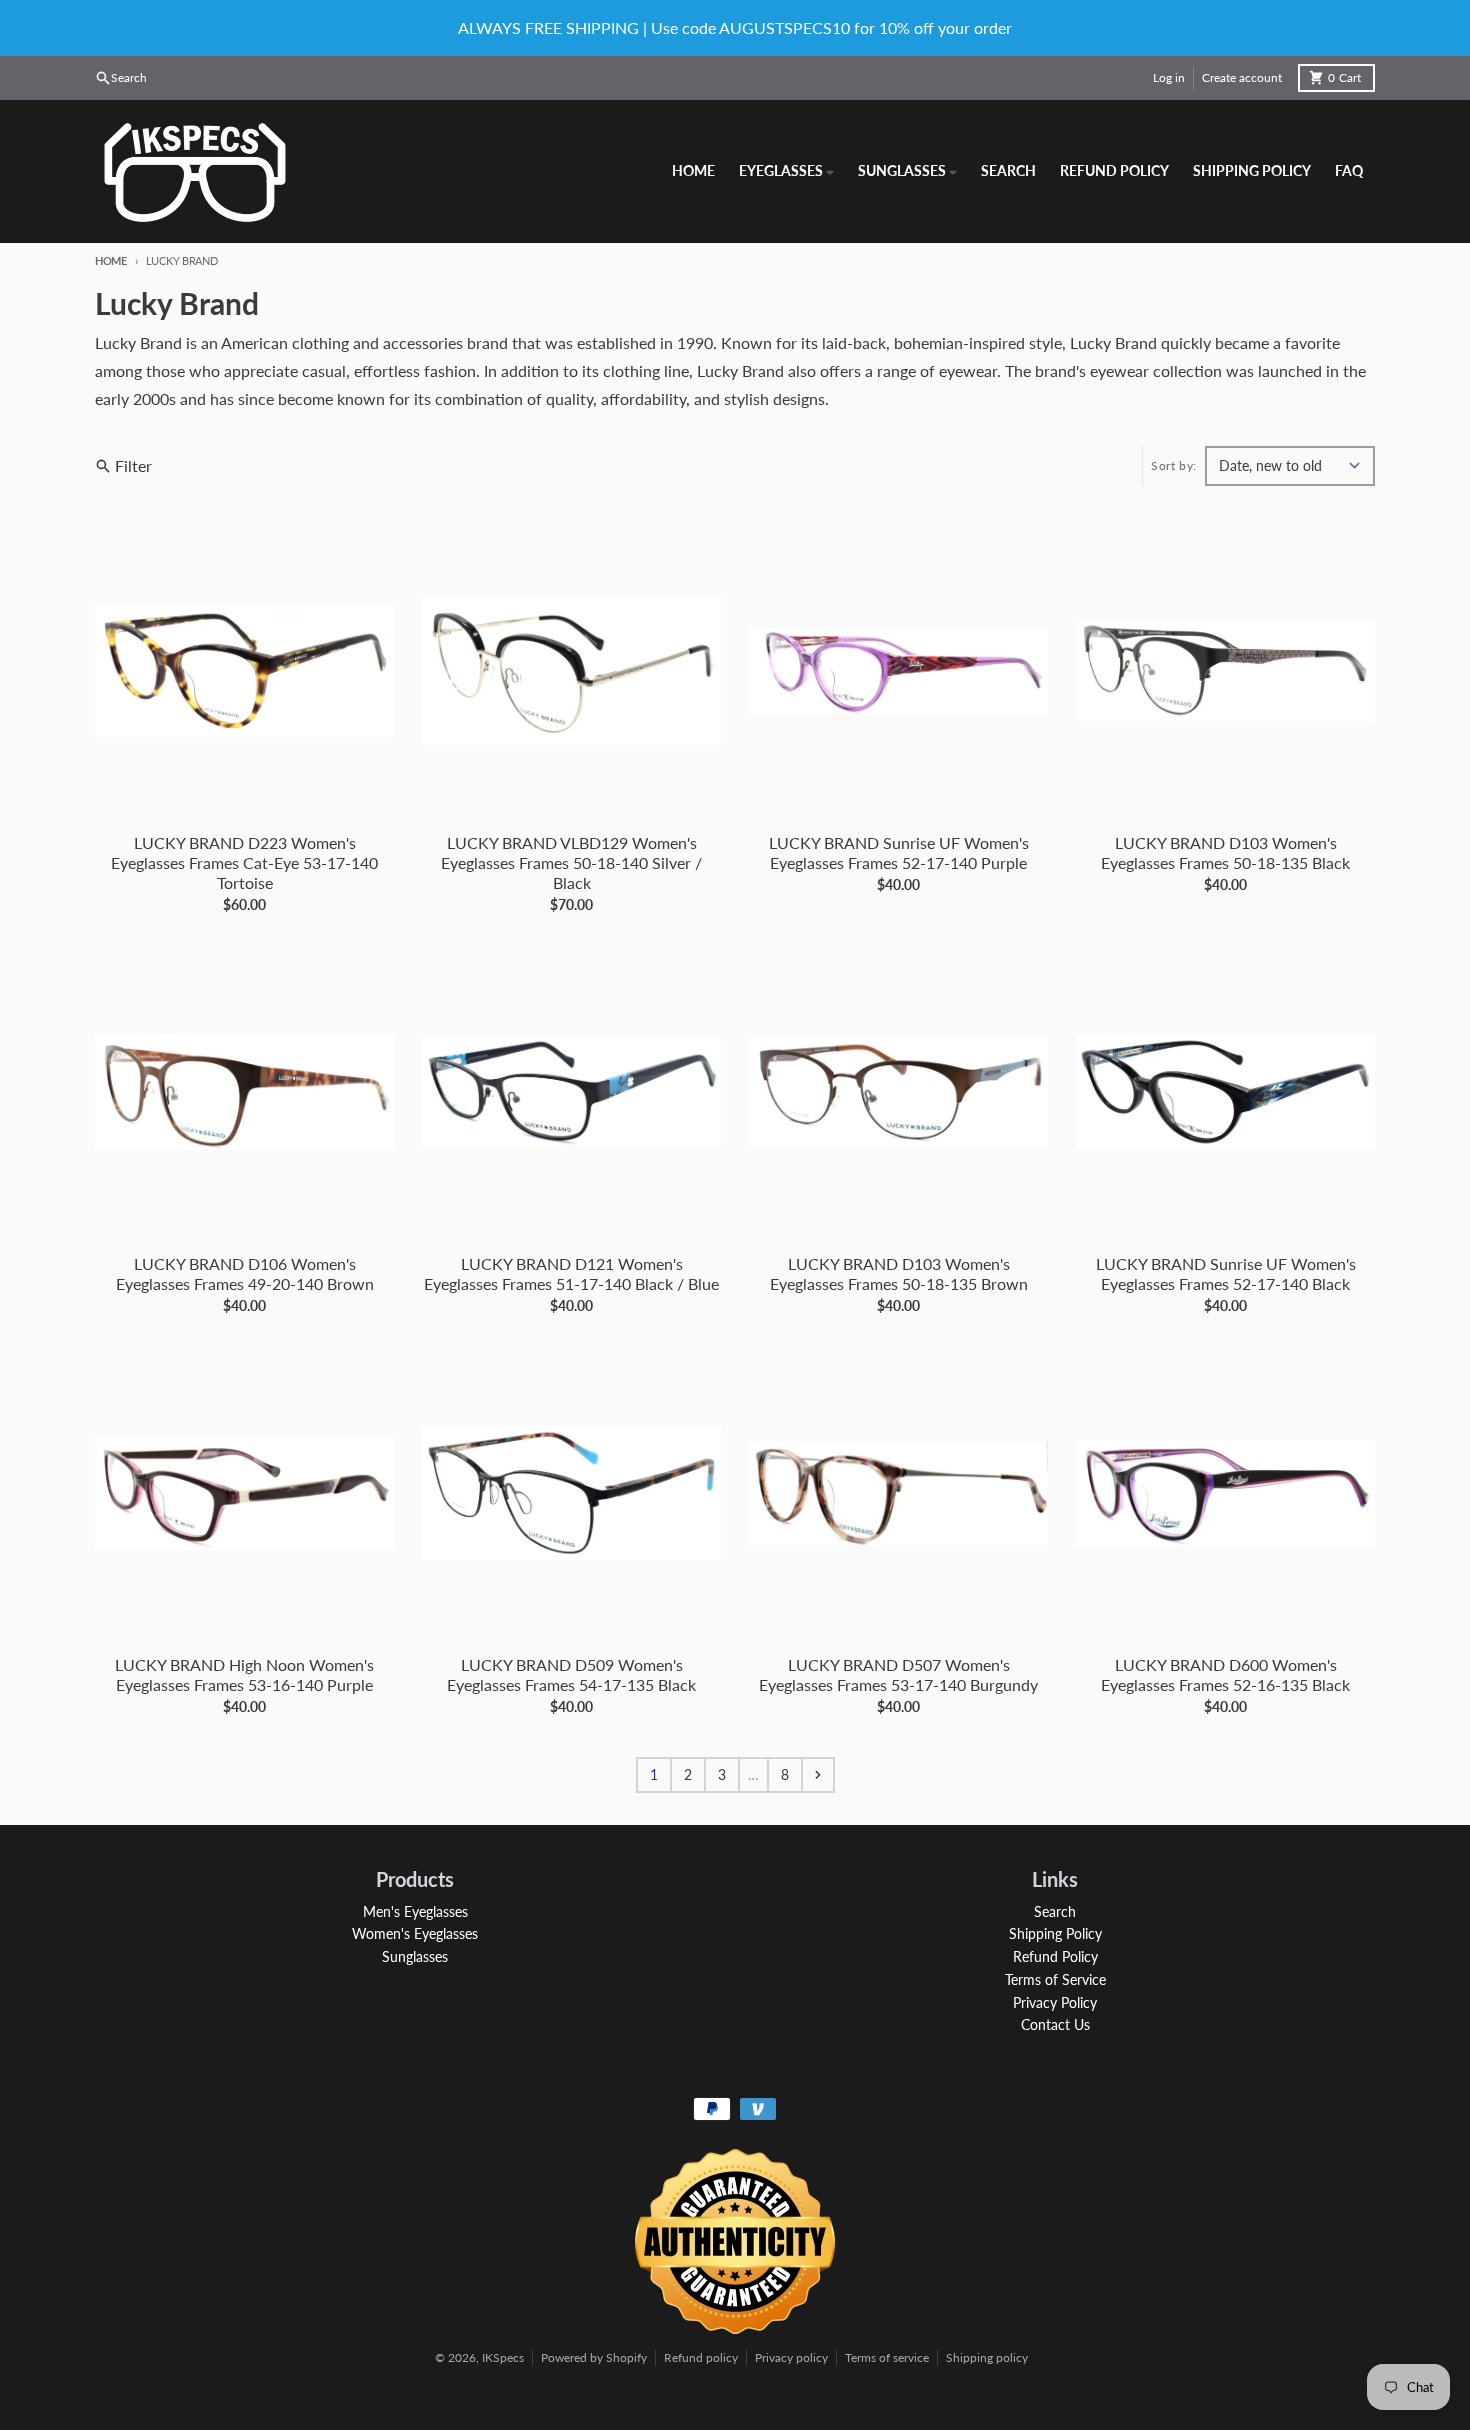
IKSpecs (503, 2357)
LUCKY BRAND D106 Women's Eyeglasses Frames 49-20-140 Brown (245, 1273)
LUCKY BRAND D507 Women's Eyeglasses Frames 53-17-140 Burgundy (898, 1674)
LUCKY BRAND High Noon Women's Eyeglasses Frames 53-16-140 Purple (244, 1674)
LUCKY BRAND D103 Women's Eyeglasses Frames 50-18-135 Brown (899, 1273)
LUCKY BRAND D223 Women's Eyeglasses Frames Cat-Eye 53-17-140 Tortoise (244, 862)
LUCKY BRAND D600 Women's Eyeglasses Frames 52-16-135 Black (1225, 1674)
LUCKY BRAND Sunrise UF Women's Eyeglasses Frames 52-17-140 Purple (899, 852)
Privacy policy (791, 2357)
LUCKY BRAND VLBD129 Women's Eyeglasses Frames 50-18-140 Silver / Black (571, 862)
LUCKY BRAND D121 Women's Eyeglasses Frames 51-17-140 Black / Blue (571, 1273)
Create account (1242, 77)
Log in (1169, 77)
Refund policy (701, 2357)
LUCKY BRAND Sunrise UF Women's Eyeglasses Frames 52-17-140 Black (1226, 1273)
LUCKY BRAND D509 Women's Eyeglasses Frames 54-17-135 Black (571, 1674)
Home (111, 260)
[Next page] (818, 1775)
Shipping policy (987, 2357)
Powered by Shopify (594, 2357)
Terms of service (887, 2357)
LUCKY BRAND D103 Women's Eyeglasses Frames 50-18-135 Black (1225, 852)
